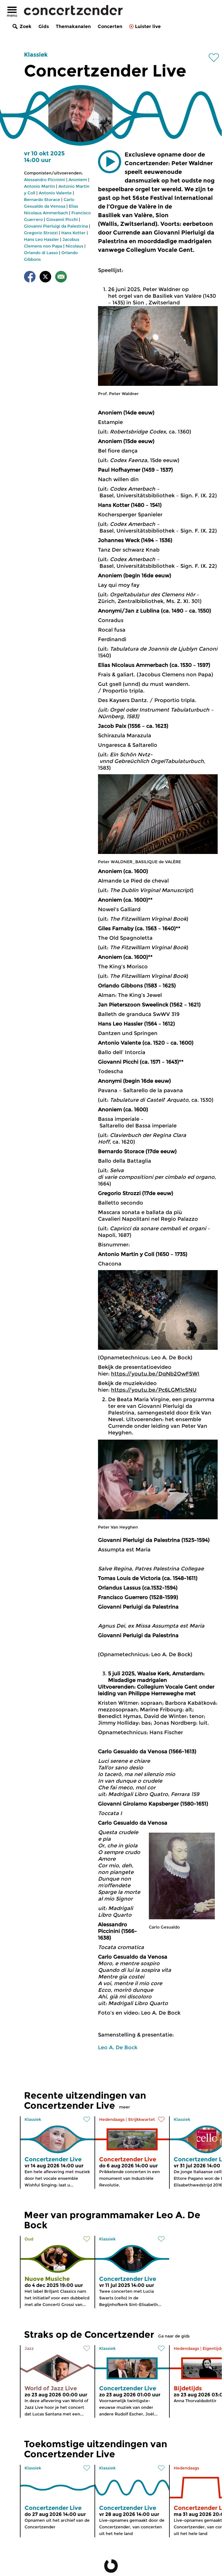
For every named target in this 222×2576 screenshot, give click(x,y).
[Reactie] (61, 278)
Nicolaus (74, 246)
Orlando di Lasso (41, 253)
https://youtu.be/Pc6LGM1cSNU (154, 1390)
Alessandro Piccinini (45, 180)
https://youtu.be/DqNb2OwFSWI (155, 1374)
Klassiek (36, 55)
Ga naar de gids (174, 2336)
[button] (110, 162)
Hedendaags (112, 2119)
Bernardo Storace (42, 200)
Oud (29, 2239)
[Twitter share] (45, 278)
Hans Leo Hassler (41, 239)
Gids (44, 26)
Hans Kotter (73, 233)
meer (125, 2107)
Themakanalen (73, 26)
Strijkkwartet (141, 2119)
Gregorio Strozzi (41, 233)
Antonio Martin (39, 186)
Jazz (29, 2348)
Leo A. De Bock (118, 2048)
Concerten (110, 26)
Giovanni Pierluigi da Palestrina (56, 226)
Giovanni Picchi (62, 219)
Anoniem (78, 180)
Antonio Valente (55, 193)
